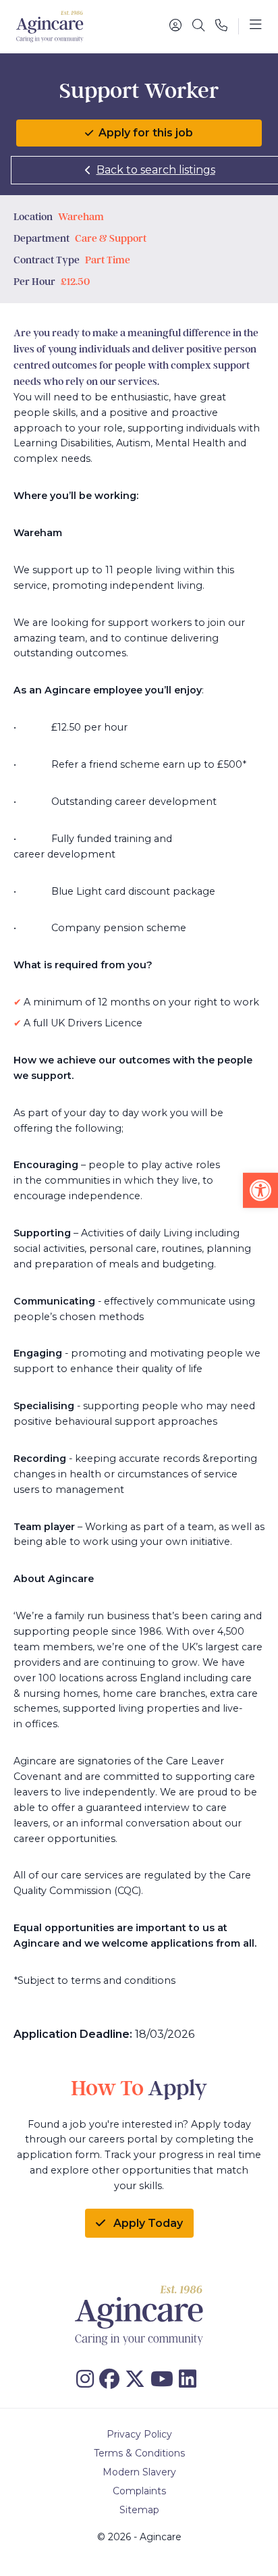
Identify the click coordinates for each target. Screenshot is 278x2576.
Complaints (139, 2491)
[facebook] (112, 2379)
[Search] (198, 26)
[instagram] (88, 2379)
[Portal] (175, 26)
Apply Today (147, 2223)
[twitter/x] (138, 2379)
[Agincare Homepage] (50, 27)
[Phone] (221, 26)
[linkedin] (190, 2379)
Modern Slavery (139, 2472)
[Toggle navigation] (256, 26)
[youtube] (165, 2379)
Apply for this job (146, 133)
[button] (260, 1190)
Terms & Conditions (139, 2453)
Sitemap (139, 2510)
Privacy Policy (139, 2434)
